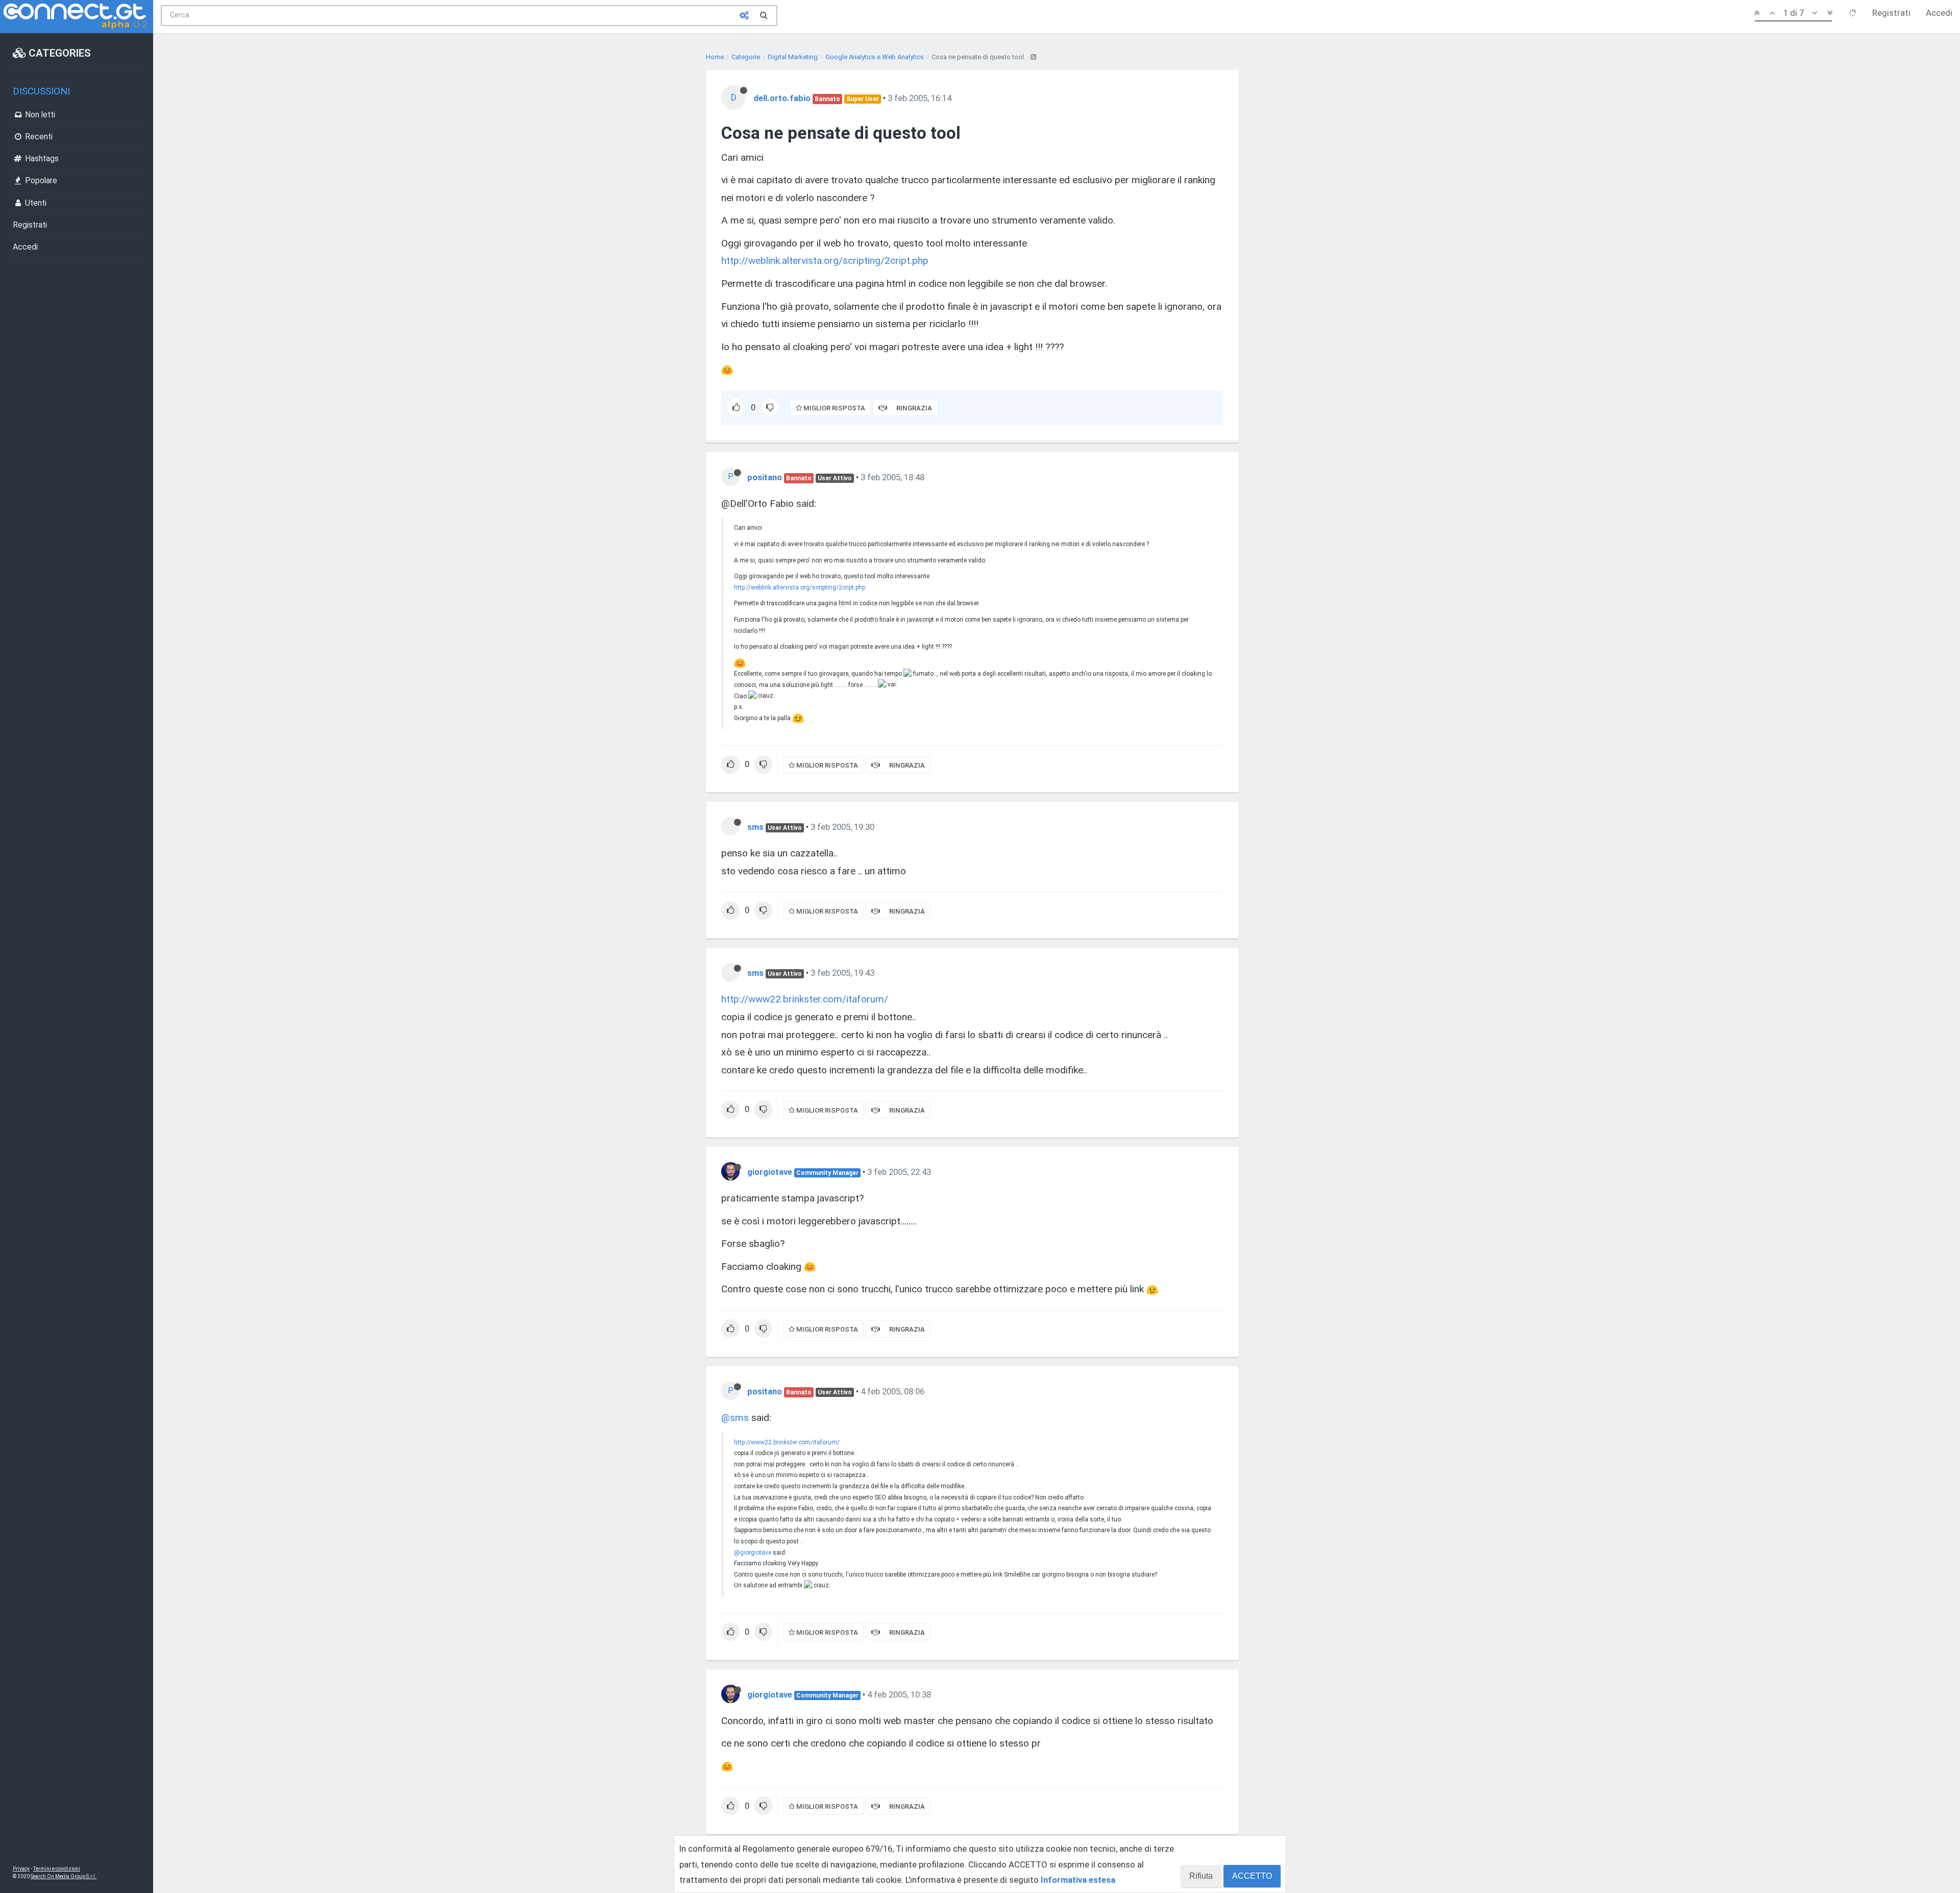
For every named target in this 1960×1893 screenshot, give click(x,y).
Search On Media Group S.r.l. (64, 1876)
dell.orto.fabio (782, 98)
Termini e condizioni (57, 1869)
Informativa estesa (1078, 1880)
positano (765, 477)
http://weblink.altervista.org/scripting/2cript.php (825, 261)
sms (755, 827)
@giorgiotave (753, 1553)
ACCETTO (1252, 1876)
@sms (735, 1418)
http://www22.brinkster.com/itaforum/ (805, 999)
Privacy (21, 1869)
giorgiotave (770, 1172)
